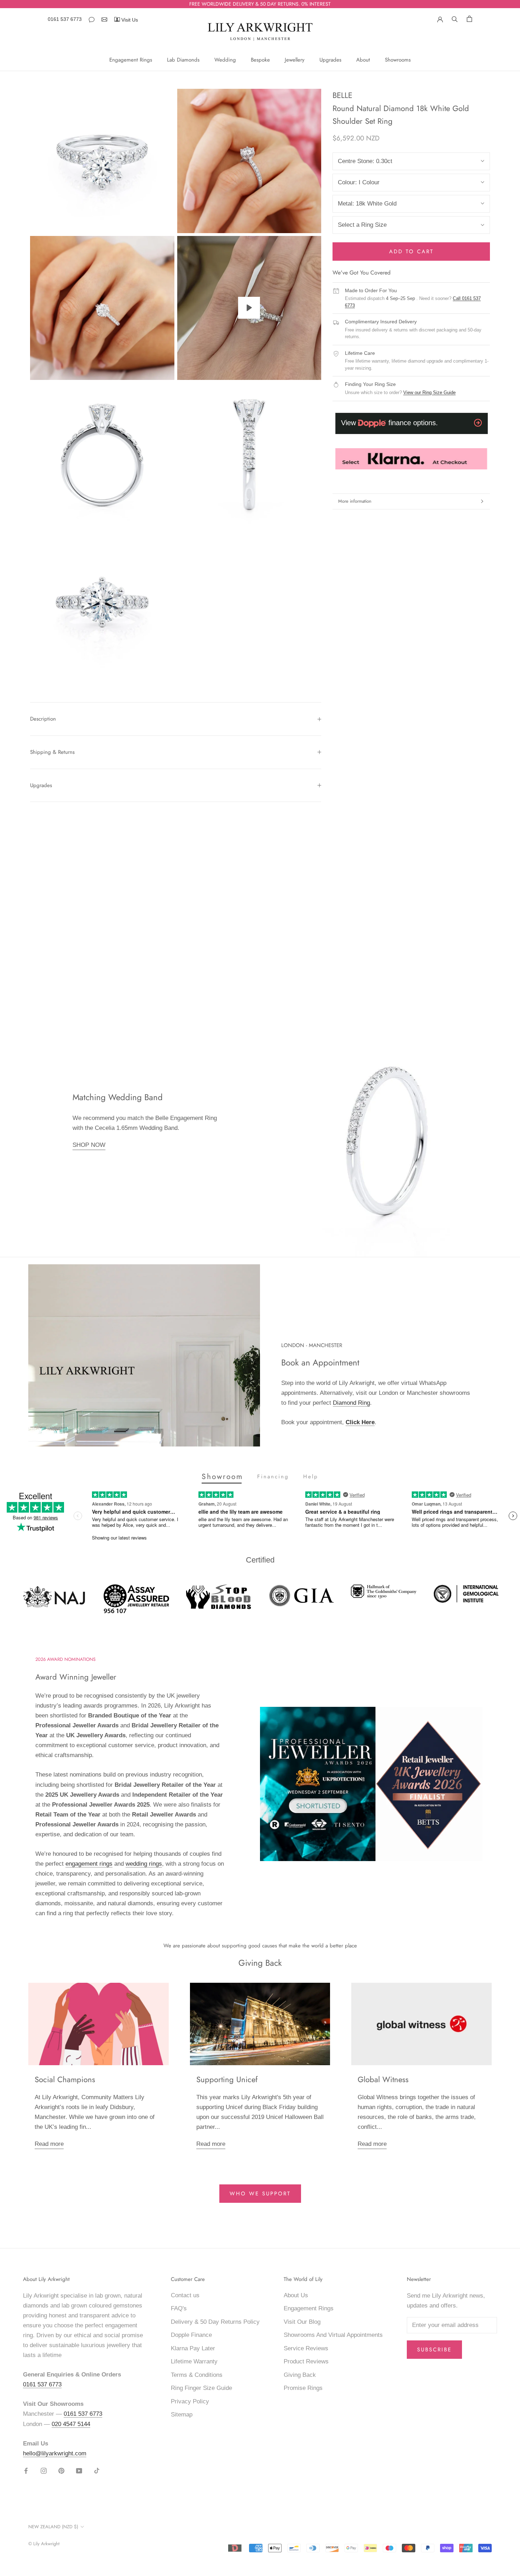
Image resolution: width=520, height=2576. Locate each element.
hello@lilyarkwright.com (55, 2453)
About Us (296, 2295)
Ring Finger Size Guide (201, 2388)
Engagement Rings (131, 60)
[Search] (455, 18)
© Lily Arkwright (44, 2544)
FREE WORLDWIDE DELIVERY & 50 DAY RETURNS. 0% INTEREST (260, 4)
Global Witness (383, 2079)
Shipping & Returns (52, 752)
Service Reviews (306, 2348)
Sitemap (182, 2415)
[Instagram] (44, 2471)
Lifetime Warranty (194, 2361)
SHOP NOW (89, 1145)
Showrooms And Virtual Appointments (333, 2335)
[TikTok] (97, 2471)
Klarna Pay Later (193, 2348)
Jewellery (295, 60)
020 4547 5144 (71, 2424)
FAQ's (179, 2308)
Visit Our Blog (302, 2322)
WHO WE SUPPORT (260, 2194)
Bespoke (260, 60)
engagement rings (89, 1864)
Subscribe (434, 2350)
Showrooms (398, 60)
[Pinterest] (61, 2471)
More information (355, 501)
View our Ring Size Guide (429, 392)
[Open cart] (469, 19)
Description (43, 719)
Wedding (225, 60)
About (363, 60)
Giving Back (300, 2375)
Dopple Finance (191, 2335)
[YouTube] (79, 2471)
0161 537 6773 (65, 19)
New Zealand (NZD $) (53, 2527)
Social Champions (65, 2079)
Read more (49, 2144)
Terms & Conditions (197, 2375)
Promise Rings (303, 2388)
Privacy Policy (190, 2401)
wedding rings (144, 1864)
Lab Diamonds (183, 60)
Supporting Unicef (227, 2079)
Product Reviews (306, 2361)
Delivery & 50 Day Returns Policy (215, 2322)
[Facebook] (26, 2471)
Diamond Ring (351, 1403)
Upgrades (330, 60)
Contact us (185, 2295)
